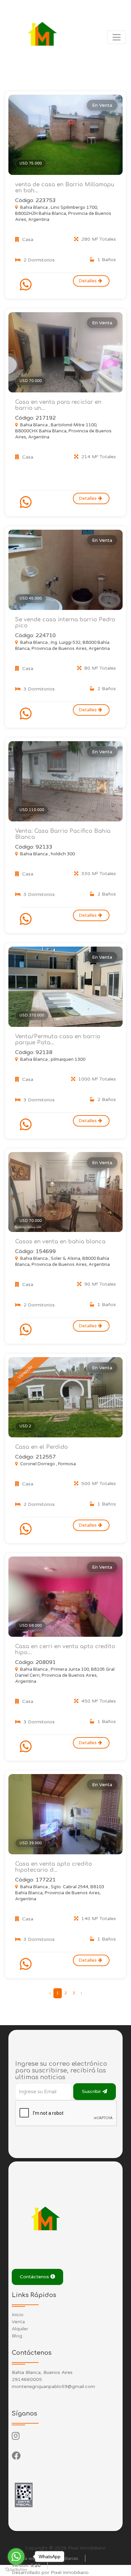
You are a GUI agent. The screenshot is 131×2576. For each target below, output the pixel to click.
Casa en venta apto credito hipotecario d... (54, 1867)
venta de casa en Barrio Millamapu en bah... (65, 188)
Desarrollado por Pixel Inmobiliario (50, 2572)
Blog (17, 2336)
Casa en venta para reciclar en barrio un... (58, 405)
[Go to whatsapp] (16, 2557)
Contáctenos (35, 2277)
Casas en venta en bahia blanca (60, 1242)
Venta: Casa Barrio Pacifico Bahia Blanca (63, 834)
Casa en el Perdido (41, 1447)
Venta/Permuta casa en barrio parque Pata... (58, 1040)
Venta (18, 2322)
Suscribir (92, 2091)
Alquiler (20, 2329)
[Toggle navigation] (117, 37)
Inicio (18, 2315)
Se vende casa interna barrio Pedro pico (65, 623)
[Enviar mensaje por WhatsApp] (27, 285)
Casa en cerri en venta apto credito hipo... (65, 1650)
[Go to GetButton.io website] (16, 2569)
